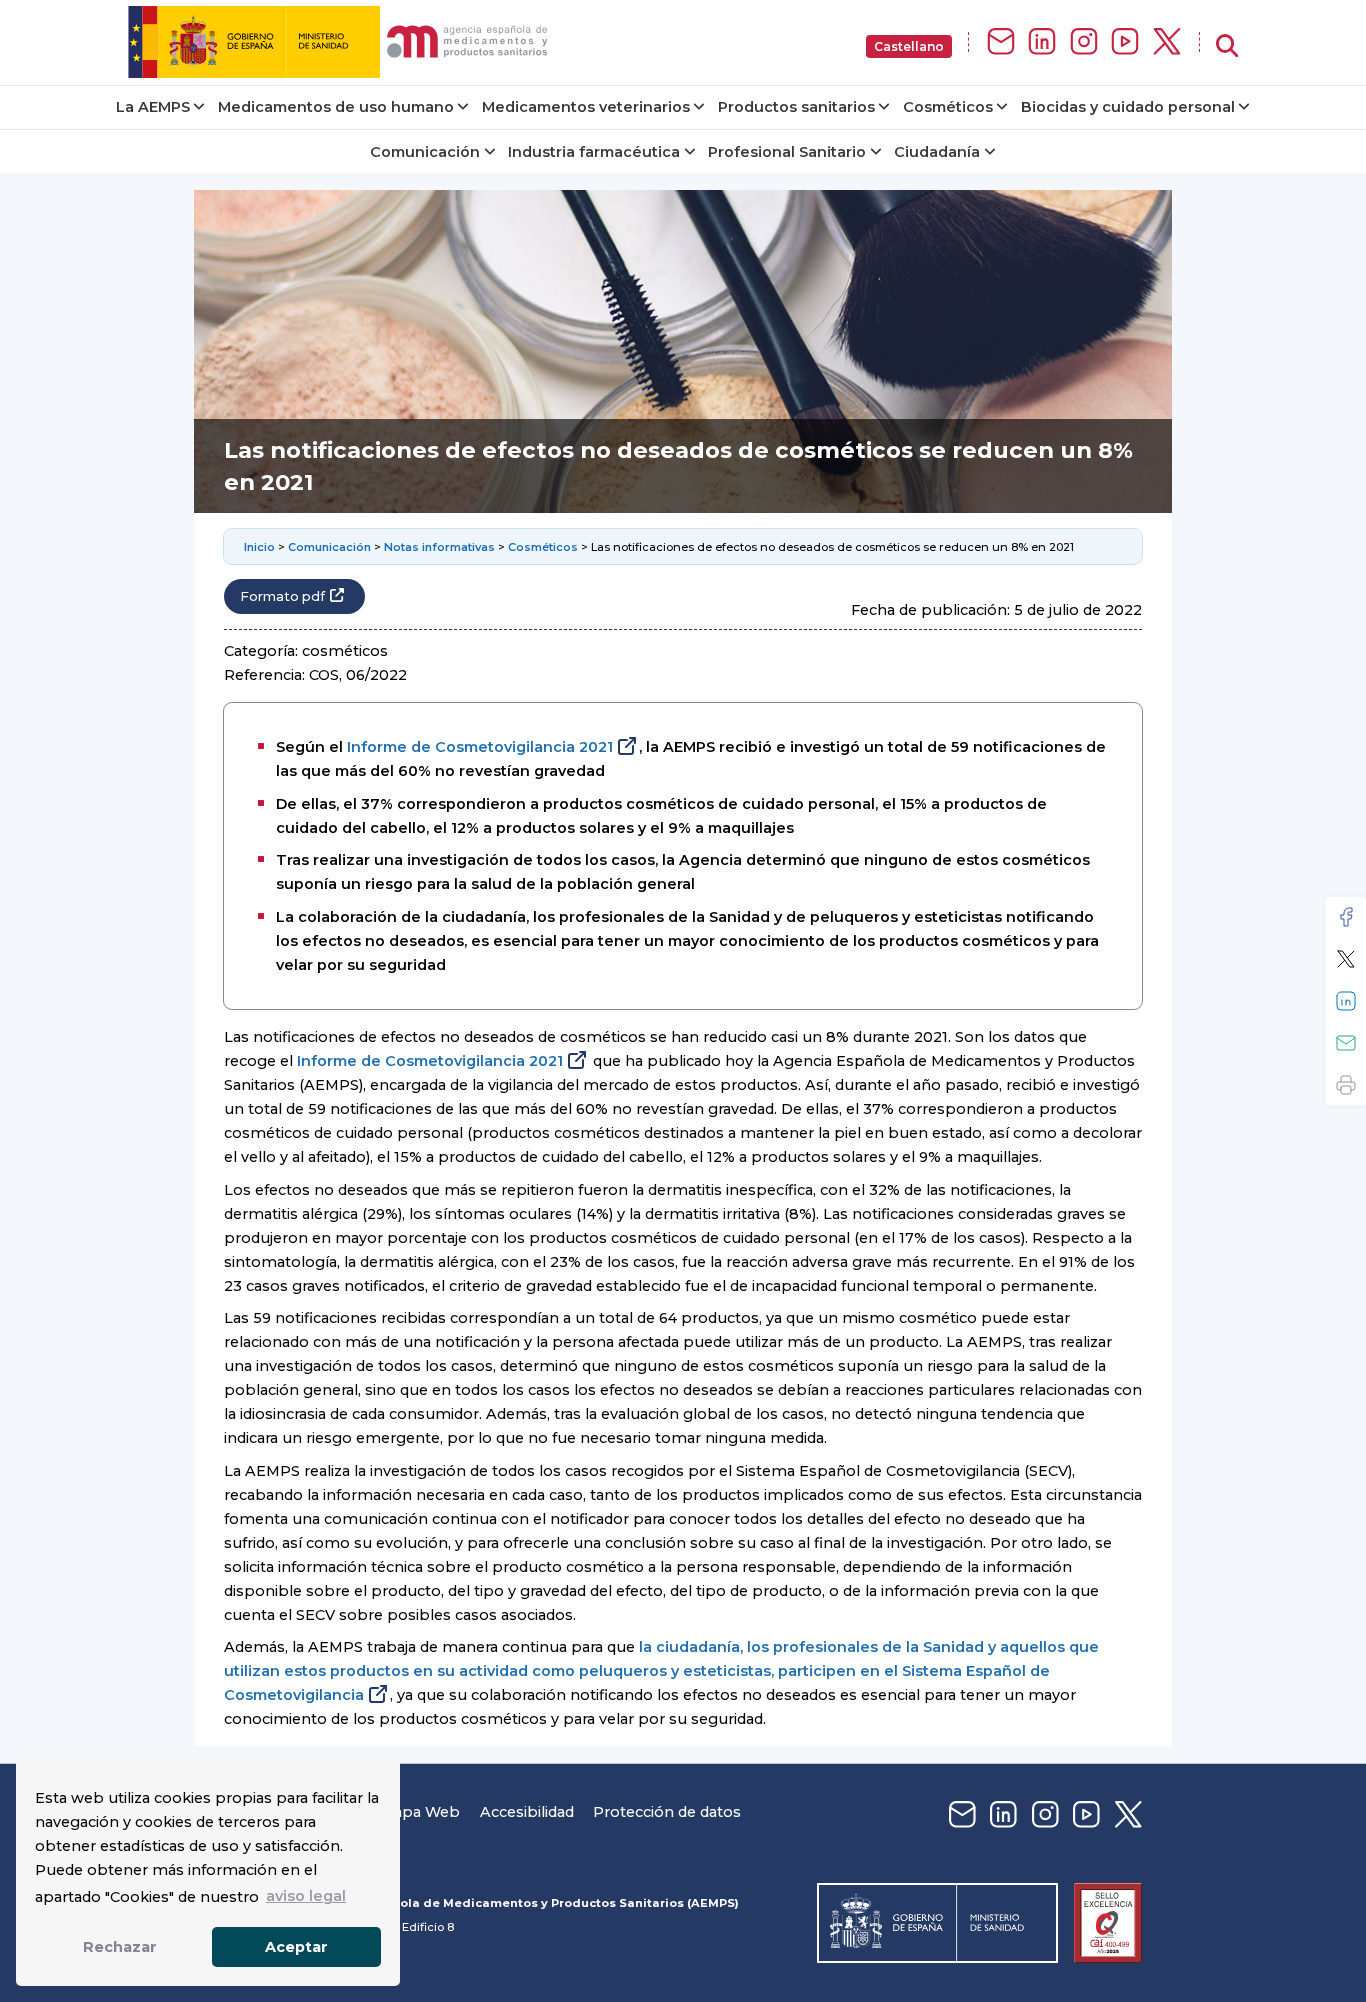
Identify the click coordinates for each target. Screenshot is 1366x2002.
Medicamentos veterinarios (586, 107)
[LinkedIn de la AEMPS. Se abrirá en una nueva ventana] (1042, 42)
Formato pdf (282, 596)
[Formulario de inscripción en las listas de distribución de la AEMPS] (1001, 42)
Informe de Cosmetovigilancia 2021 (480, 747)
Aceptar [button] (296, 1947)
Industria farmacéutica (594, 152)
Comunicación (425, 152)
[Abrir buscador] (1227, 46)
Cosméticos (948, 107)
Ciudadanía (937, 152)
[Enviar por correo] (1346, 1043)
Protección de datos (667, 1812)
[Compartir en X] (1346, 959)
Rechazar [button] (120, 1947)
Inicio (259, 547)
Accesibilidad (527, 1812)
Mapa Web (420, 1812)
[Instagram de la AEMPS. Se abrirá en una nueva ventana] (1084, 42)
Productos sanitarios (796, 107)
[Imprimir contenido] (1346, 1085)
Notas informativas (439, 547)
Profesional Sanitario (787, 152)
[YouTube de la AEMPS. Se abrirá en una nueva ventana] (1125, 42)
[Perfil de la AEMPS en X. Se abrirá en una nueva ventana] (1167, 42)
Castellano (909, 46)
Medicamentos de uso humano (336, 107)
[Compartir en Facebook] (1346, 917)
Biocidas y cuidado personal (1128, 107)
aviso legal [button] (306, 1896)
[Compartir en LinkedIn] (1346, 1001)
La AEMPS (153, 107)
